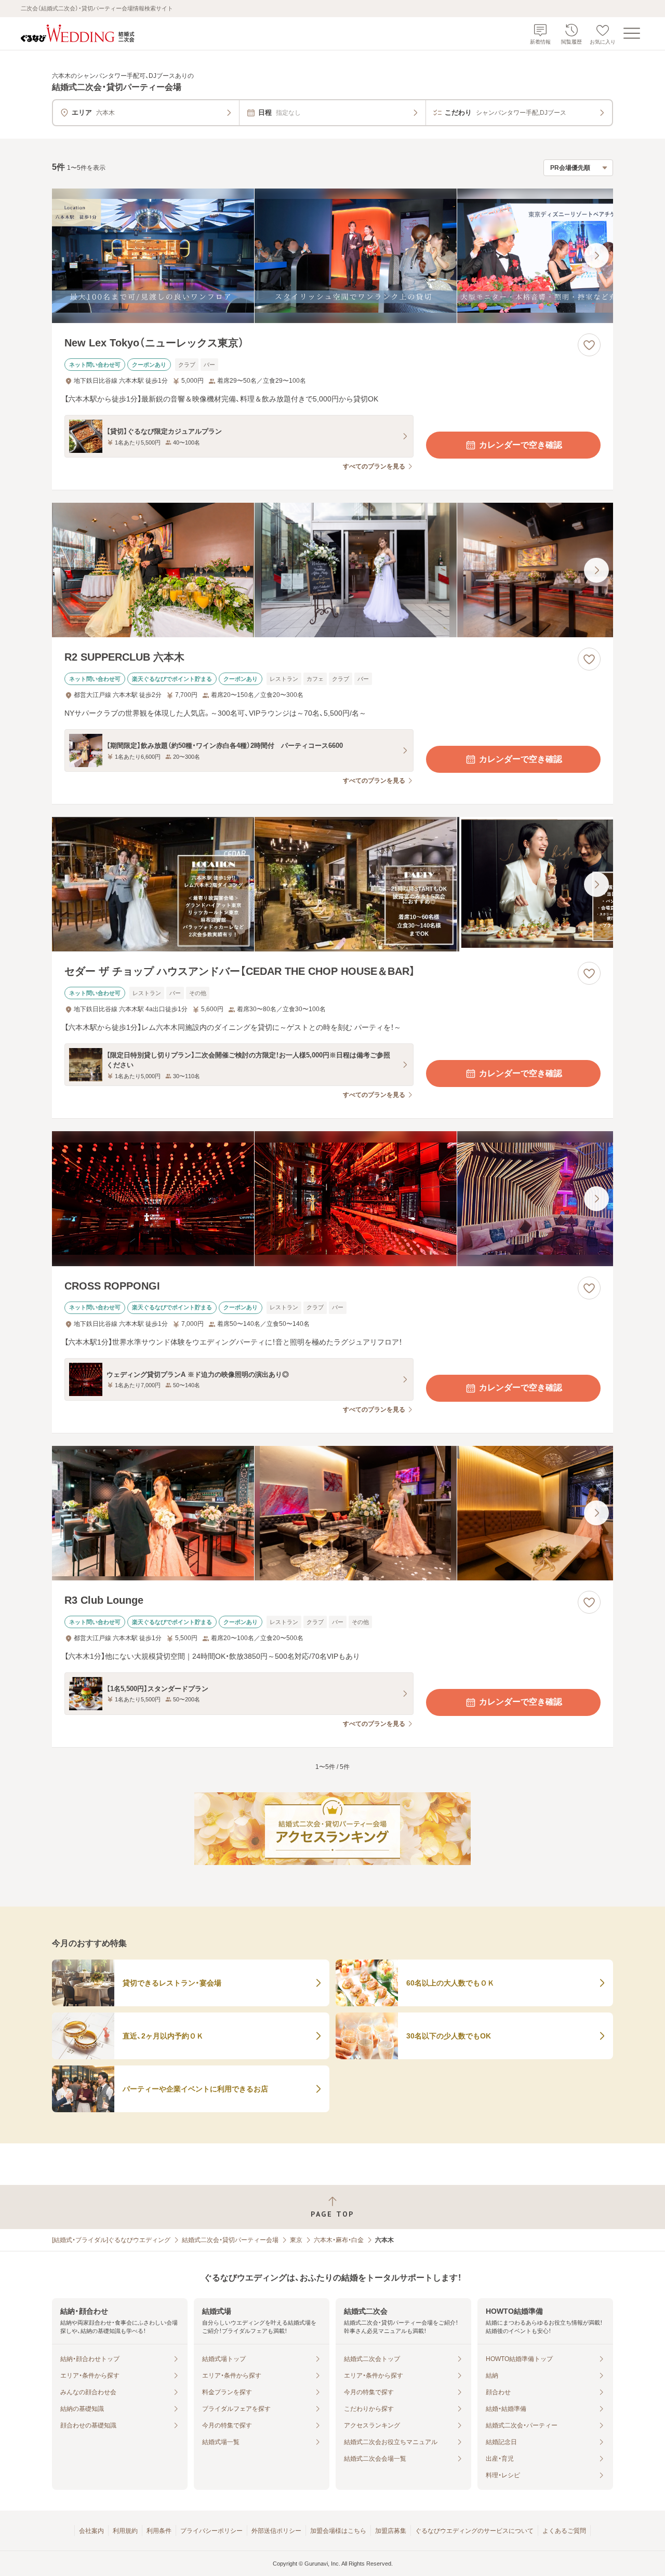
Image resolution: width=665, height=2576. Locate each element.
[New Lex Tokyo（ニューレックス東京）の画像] (332, 256)
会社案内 (91, 2531)
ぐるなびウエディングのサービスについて (474, 2531)
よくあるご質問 (564, 2531)
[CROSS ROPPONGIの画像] (332, 1198)
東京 (296, 2240)
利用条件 (159, 2531)
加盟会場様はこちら (338, 2531)
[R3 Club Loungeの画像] (332, 1513)
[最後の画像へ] (596, 256)
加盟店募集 (391, 2531)
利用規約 (125, 2531)
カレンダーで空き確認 (521, 445)
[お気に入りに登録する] (589, 345)
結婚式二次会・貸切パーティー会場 (230, 2240)
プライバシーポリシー (211, 2531)
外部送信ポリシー (276, 2531)
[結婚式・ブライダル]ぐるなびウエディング (111, 2240)
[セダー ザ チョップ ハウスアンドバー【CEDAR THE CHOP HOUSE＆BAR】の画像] (332, 884)
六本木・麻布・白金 (339, 2240)
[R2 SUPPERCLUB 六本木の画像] (332, 570)
